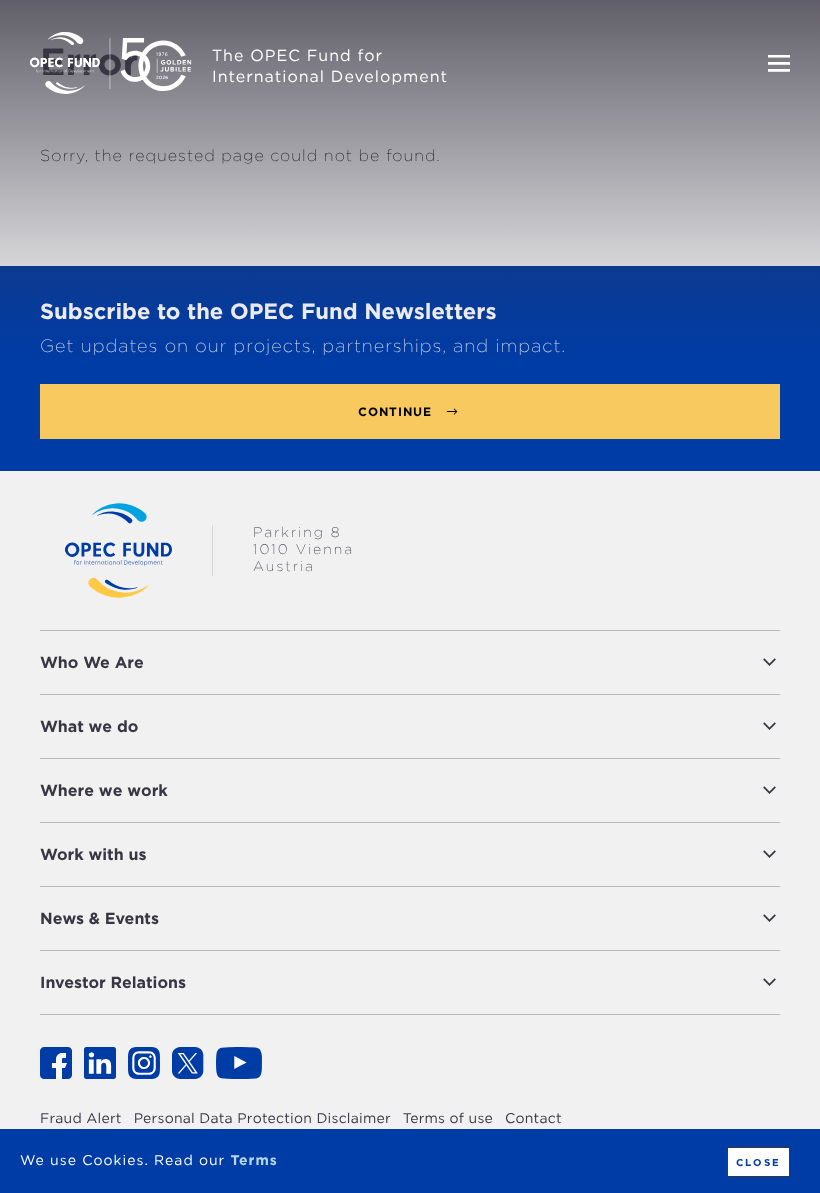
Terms (253, 1161)
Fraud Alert (81, 1119)
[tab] (410, 662)
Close (758, 1162)
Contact (533, 1119)
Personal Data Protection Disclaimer (262, 1119)
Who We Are (92, 662)
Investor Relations (113, 982)
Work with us (93, 854)
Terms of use (448, 1119)
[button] (467, 662)
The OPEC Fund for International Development (330, 66)
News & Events (99, 918)
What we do (89, 726)
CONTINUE (395, 411)
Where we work (104, 790)
